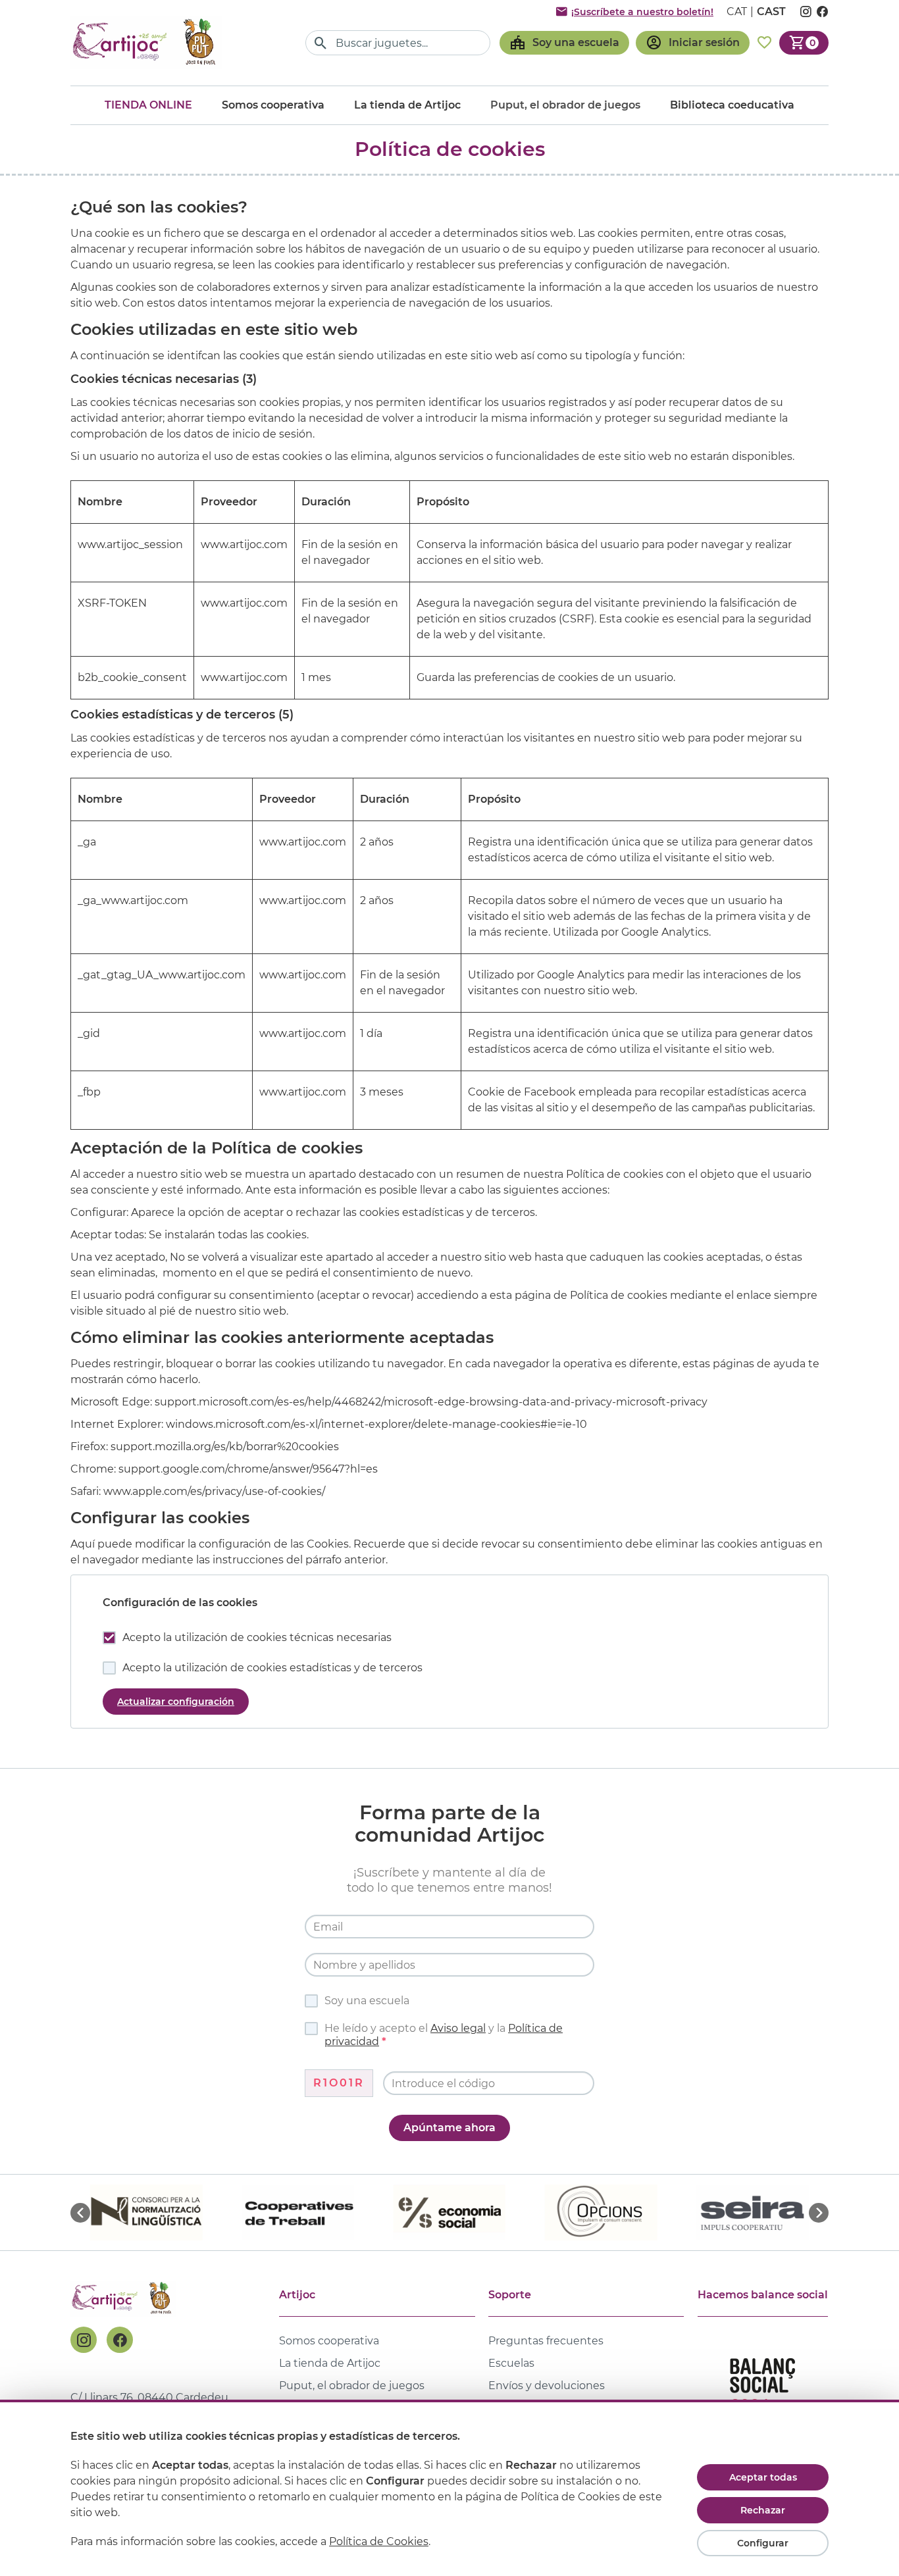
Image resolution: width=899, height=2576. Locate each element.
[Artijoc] (146, 42)
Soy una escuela (367, 2001)
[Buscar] (321, 43)
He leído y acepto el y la (444, 2035)
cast (771, 12)
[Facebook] (120, 2340)
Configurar (763, 2543)
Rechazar (763, 2510)
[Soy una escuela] (564, 43)
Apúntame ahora (449, 2128)
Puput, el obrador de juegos (352, 2386)
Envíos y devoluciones (547, 2386)
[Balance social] (763, 2391)
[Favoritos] (764, 43)
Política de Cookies (379, 2541)
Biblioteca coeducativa (732, 105)
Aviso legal (458, 2028)
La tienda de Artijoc (407, 105)
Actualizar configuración (176, 1702)
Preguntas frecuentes (546, 2341)
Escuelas (511, 2363)
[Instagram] (84, 2340)
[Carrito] (804, 43)
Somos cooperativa (273, 105)
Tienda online (148, 105)
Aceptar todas (763, 2477)
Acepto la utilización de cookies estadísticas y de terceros (272, 1668)
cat (737, 12)
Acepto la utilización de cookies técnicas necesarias (257, 1637)
